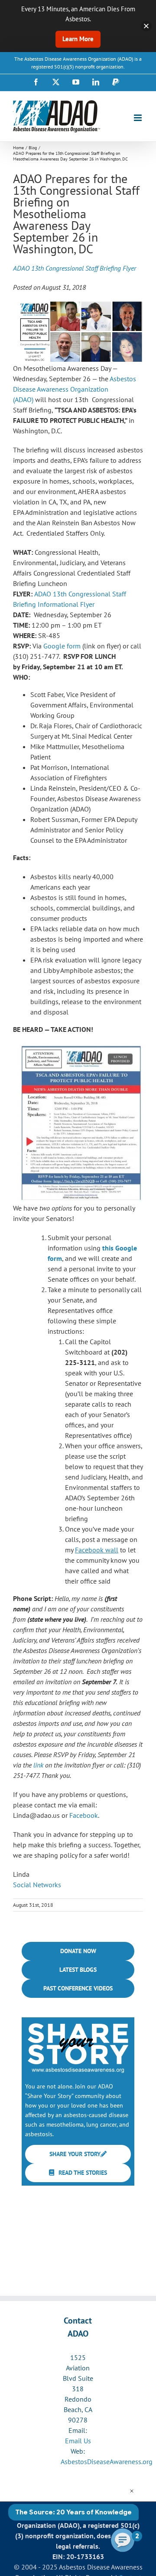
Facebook (84, 1815)
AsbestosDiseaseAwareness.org (107, 2461)
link (38, 1765)
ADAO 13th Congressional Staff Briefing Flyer (75, 268)
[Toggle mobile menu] (138, 118)
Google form (62, 646)
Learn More (78, 39)
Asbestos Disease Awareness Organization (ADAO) (75, 389)
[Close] (146, 26)
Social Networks (37, 1885)
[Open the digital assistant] (123, 2540)
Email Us (78, 2441)
